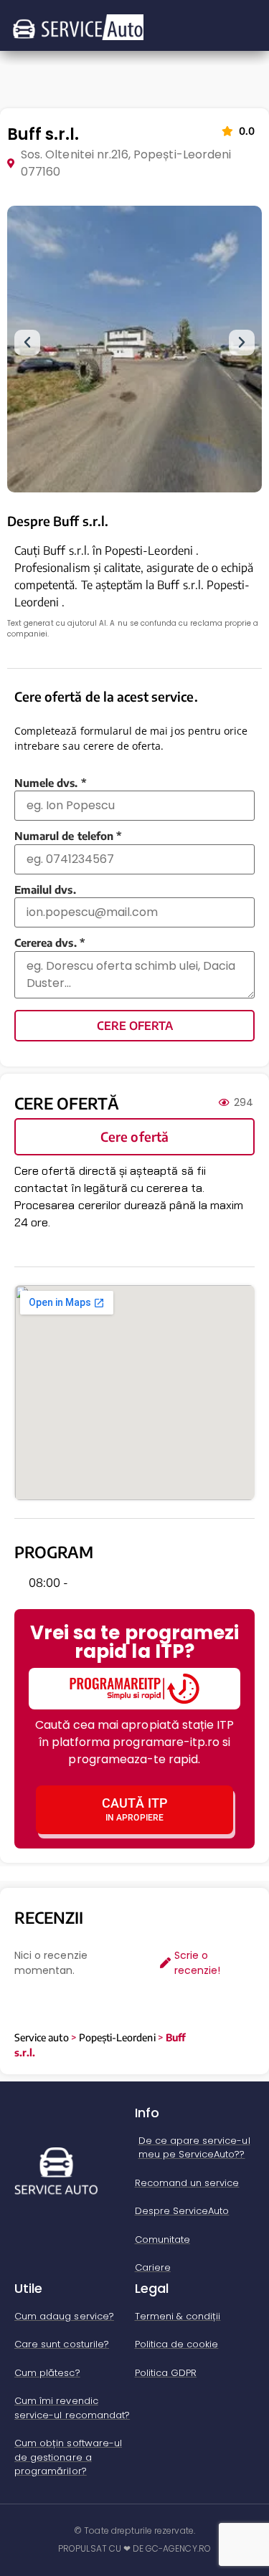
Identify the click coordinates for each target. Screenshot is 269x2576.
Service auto (42, 2037)
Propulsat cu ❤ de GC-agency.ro (134, 2548)
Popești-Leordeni (117, 2037)
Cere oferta (135, 1026)
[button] (27, 343)
